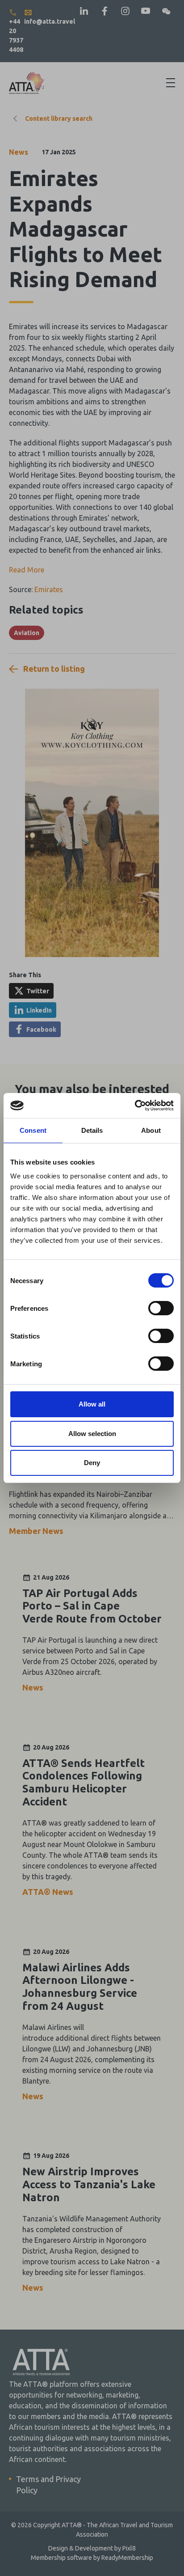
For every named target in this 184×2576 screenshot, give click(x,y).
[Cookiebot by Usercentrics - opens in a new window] (135, 1106)
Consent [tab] (33, 1130)
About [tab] (151, 1130)
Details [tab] (92, 1130)
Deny (92, 1463)
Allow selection (92, 1434)
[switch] (161, 1308)
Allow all (92, 1404)
